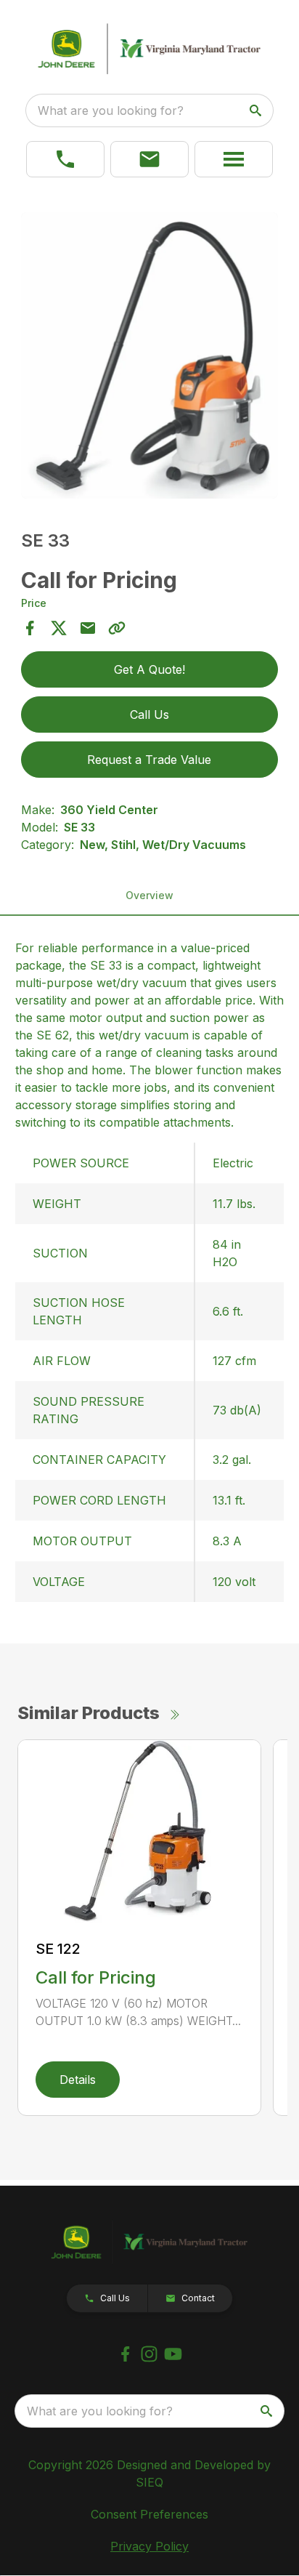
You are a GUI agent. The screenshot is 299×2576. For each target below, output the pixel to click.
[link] (65, 159)
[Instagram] (149, 2354)
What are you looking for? (111, 110)
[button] (149, 159)
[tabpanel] (150, 358)
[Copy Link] (117, 628)
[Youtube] (173, 2354)
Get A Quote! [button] (149, 669)
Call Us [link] (149, 715)
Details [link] (78, 2080)
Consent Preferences (149, 2514)
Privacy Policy (149, 2546)
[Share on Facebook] (30, 628)
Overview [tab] (149, 895)
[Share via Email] (88, 628)
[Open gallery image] (150, 356)
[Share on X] (59, 628)
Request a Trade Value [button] (149, 760)
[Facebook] (125, 2354)
